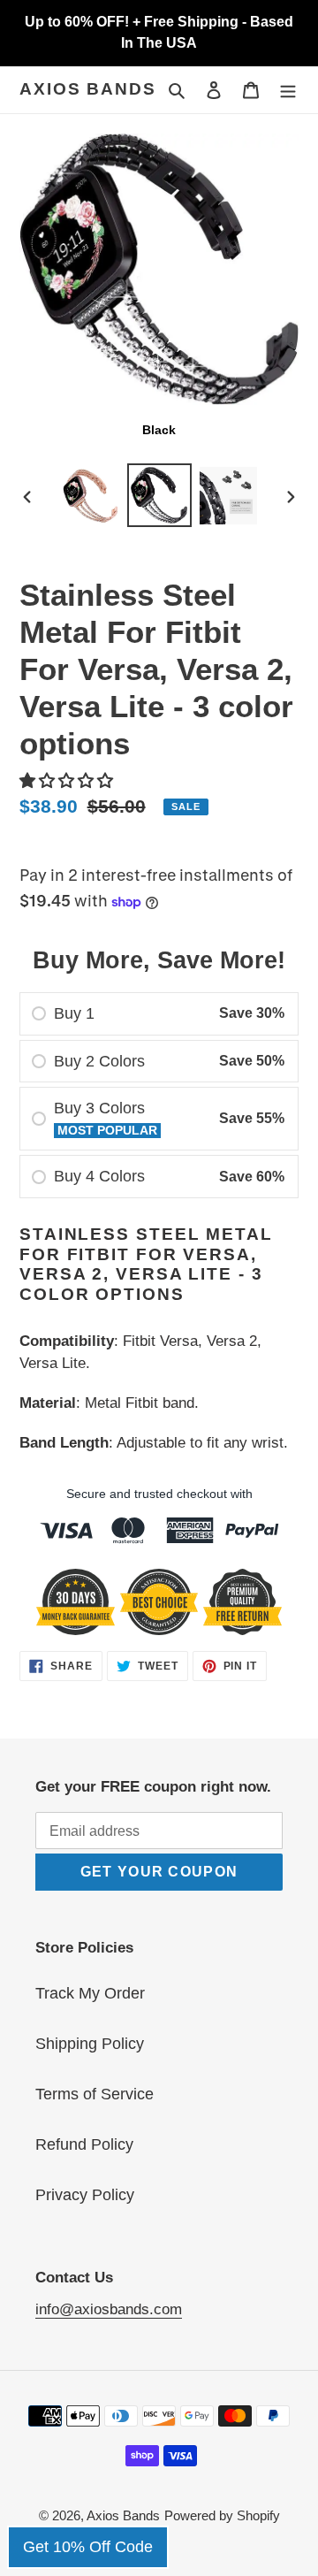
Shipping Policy (90, 2044)
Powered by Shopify (222, 2515)
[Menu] (288, 90)
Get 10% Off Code (88, 2547)
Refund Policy (84, 2144)
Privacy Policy (85, 2195)
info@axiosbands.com (109, 2309)
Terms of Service (95, 2094)
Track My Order (90, 1993)
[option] (90, 496)
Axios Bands (88, 89)
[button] (68, 781)
